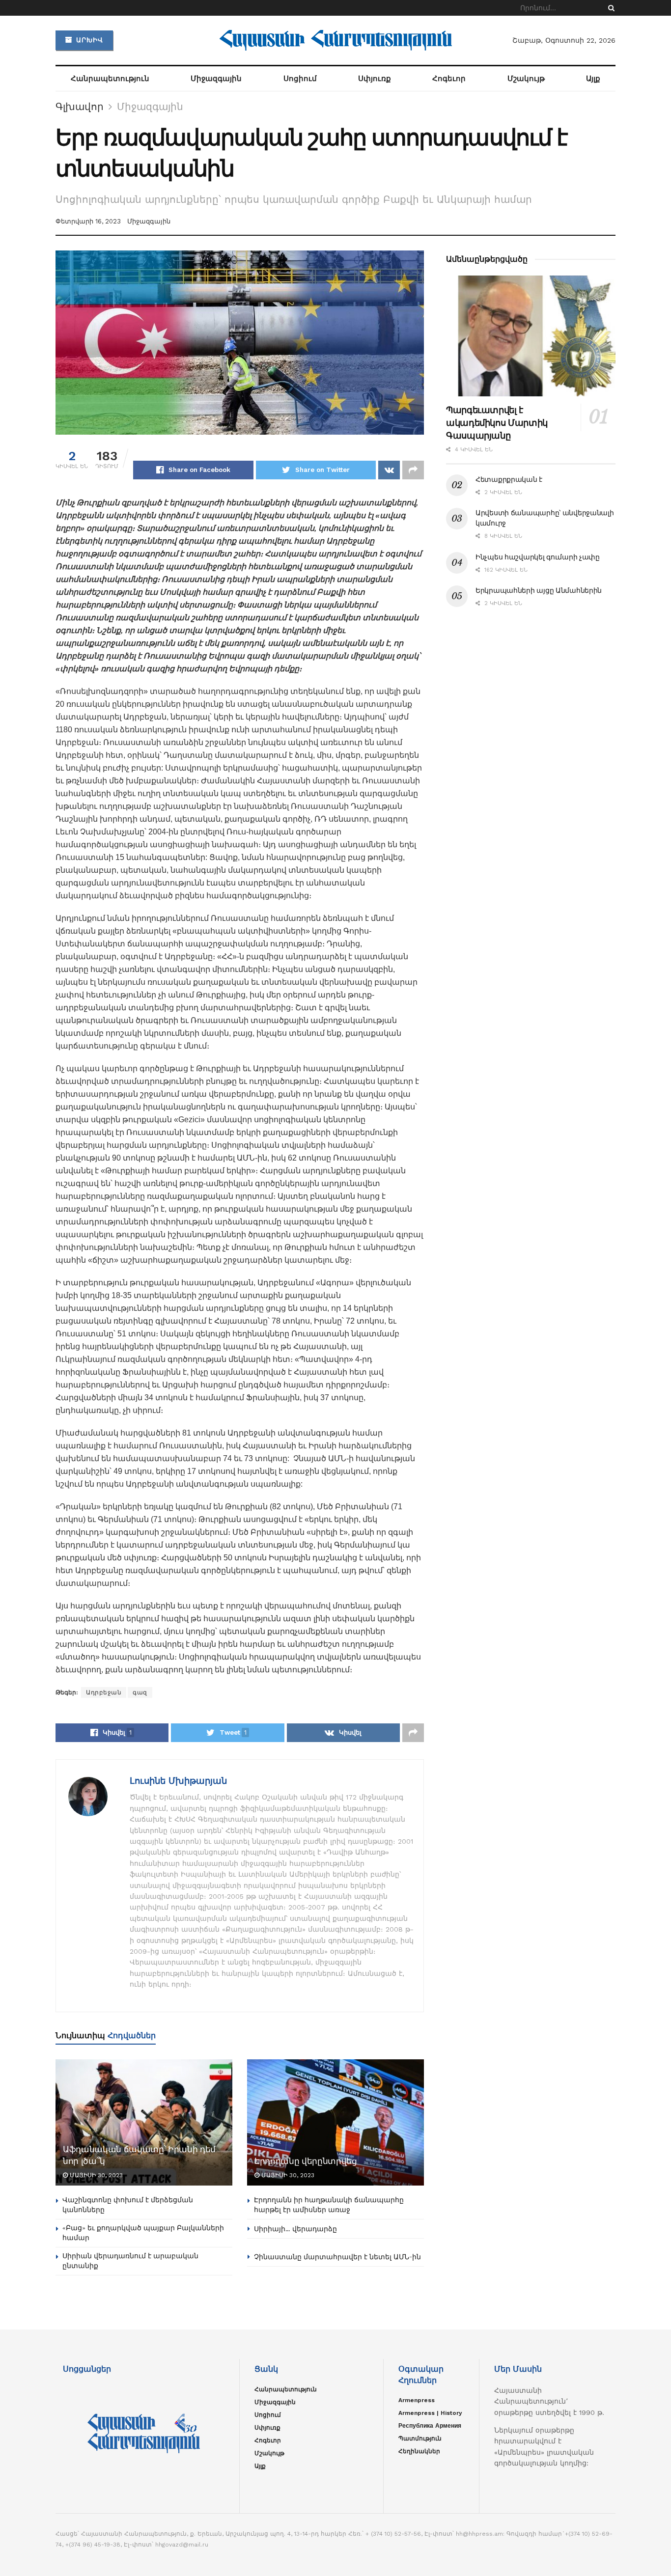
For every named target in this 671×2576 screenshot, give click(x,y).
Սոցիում (300, 79)
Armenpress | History (430, 2413)
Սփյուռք (375, 79)
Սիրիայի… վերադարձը (295, 2229)
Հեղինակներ (419, 2451)
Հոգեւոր (449, 79)
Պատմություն (420, 2438)
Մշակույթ (526, 79)
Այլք (593, 79)
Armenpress (417, 2400)
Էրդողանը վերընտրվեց (306, 2161)
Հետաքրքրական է (509, 479)
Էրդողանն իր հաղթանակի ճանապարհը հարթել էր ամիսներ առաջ (329, 2205)
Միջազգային (216, 79)
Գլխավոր (80, 107)
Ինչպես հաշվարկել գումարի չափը (538, 557)
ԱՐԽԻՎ (88, 40)
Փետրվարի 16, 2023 (88, 221)
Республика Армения (430, 2426)
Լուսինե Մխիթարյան (178, 1781)
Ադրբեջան (104, 1692)
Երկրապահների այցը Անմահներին (539, 590)
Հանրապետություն (110, 79)
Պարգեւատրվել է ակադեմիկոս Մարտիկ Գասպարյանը (497, 423)
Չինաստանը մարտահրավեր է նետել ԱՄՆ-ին (337, 2257)
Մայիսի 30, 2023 (95, 2175)
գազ (140, 1692)
